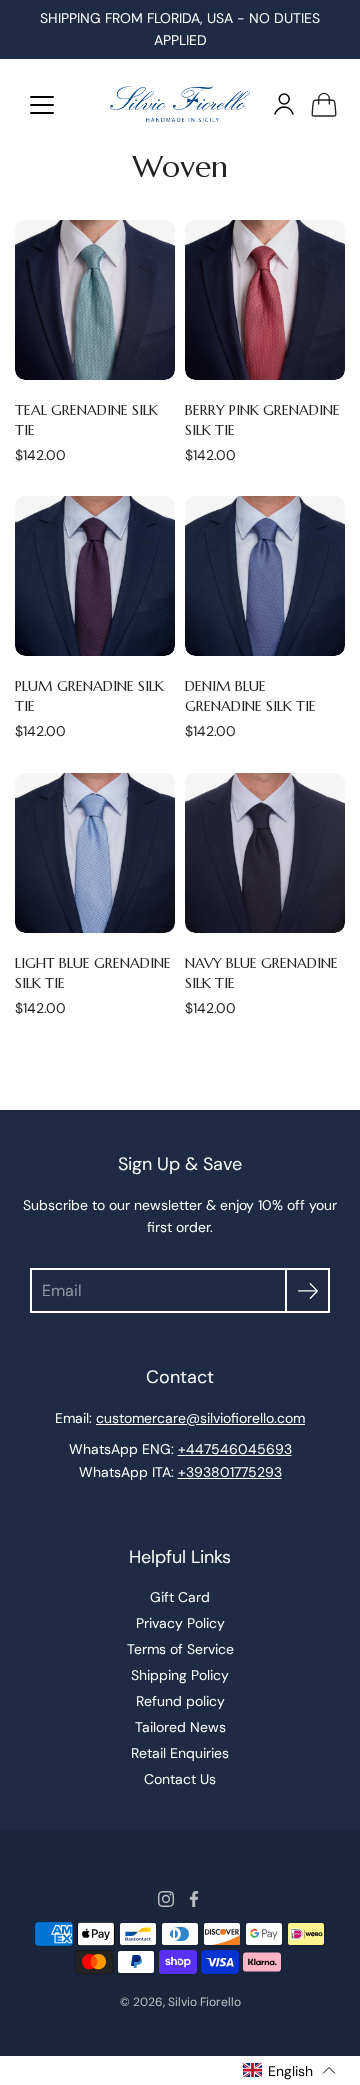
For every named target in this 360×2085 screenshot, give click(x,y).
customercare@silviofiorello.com (200, 1418)
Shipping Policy (180, 1675)
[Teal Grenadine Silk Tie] (95, 300)
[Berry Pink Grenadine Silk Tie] (265, 300)
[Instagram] (166, 1899)
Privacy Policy (180, 1623)
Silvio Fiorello (204, 2002)
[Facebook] (194, 1899)
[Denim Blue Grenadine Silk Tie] (265, 576)
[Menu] (42, 105)
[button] (290, 2070)
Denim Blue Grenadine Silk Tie (250, 696)
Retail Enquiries (180, 1753)
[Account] (284, 104)
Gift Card (180, 1597)
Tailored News (180, 1727)
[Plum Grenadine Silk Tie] (95, 576)
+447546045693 (235, 1449)
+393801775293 (230, 1472)
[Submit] (307, 1290)
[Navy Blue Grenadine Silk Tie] (265, 853)
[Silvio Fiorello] (180, 104)
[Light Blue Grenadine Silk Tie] (95, 853)
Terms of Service (180, 1649)
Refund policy (180, 1701)
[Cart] (324, 104)
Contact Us (180, 1779)
